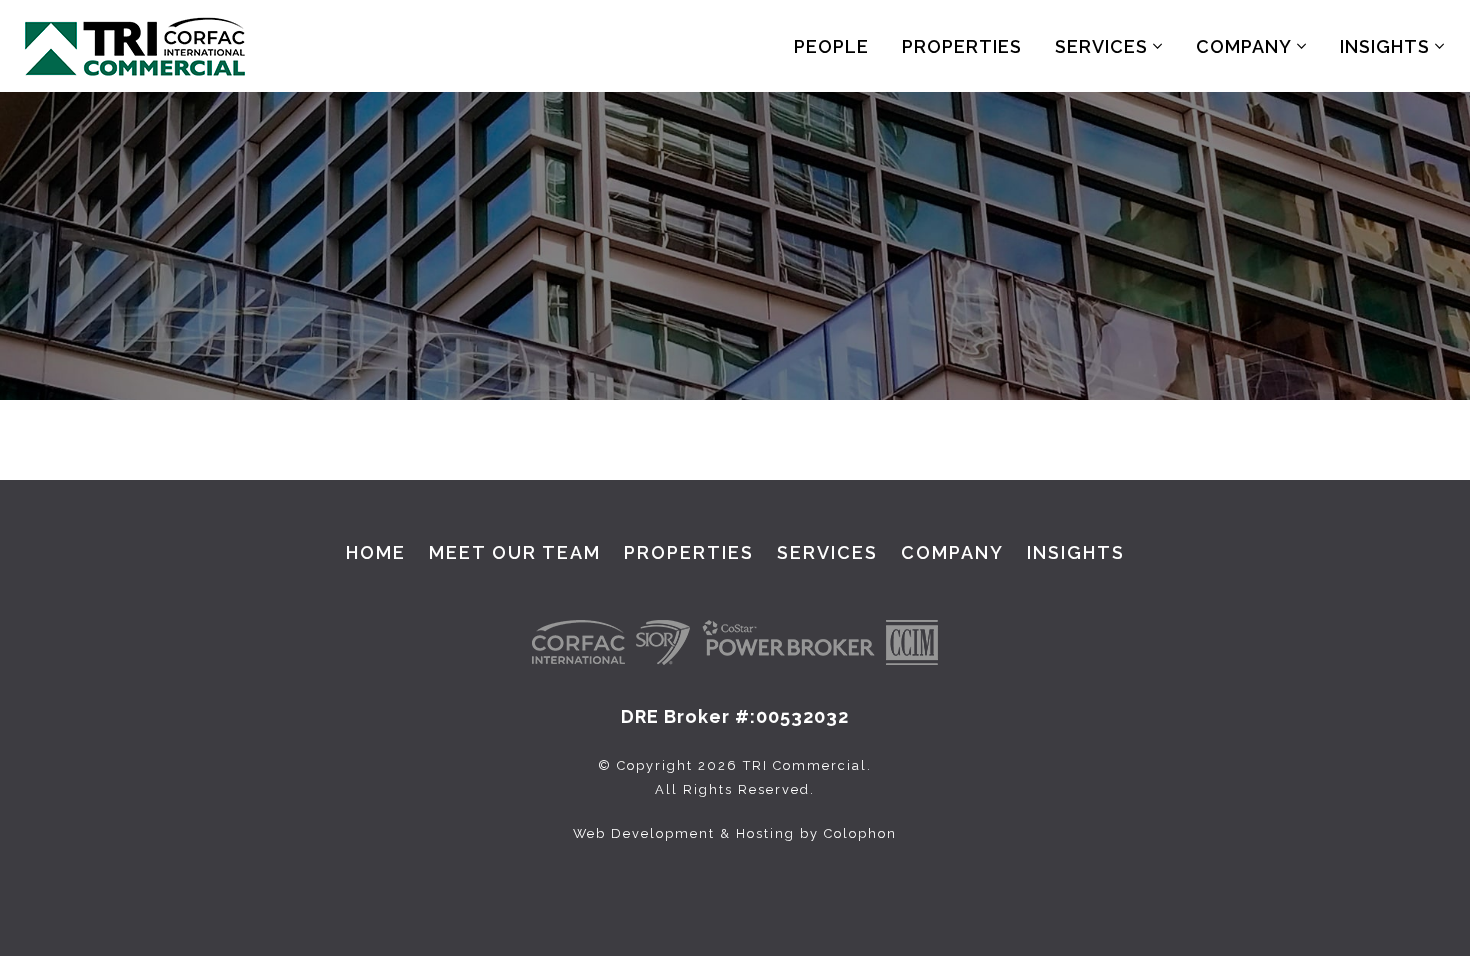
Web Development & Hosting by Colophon (735, 833)
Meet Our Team (515, 552)
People (831, 46)
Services (1104, 46)
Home (376, 552)
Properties (962, 46)
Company (1246, 46)
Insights (1387, 46)
